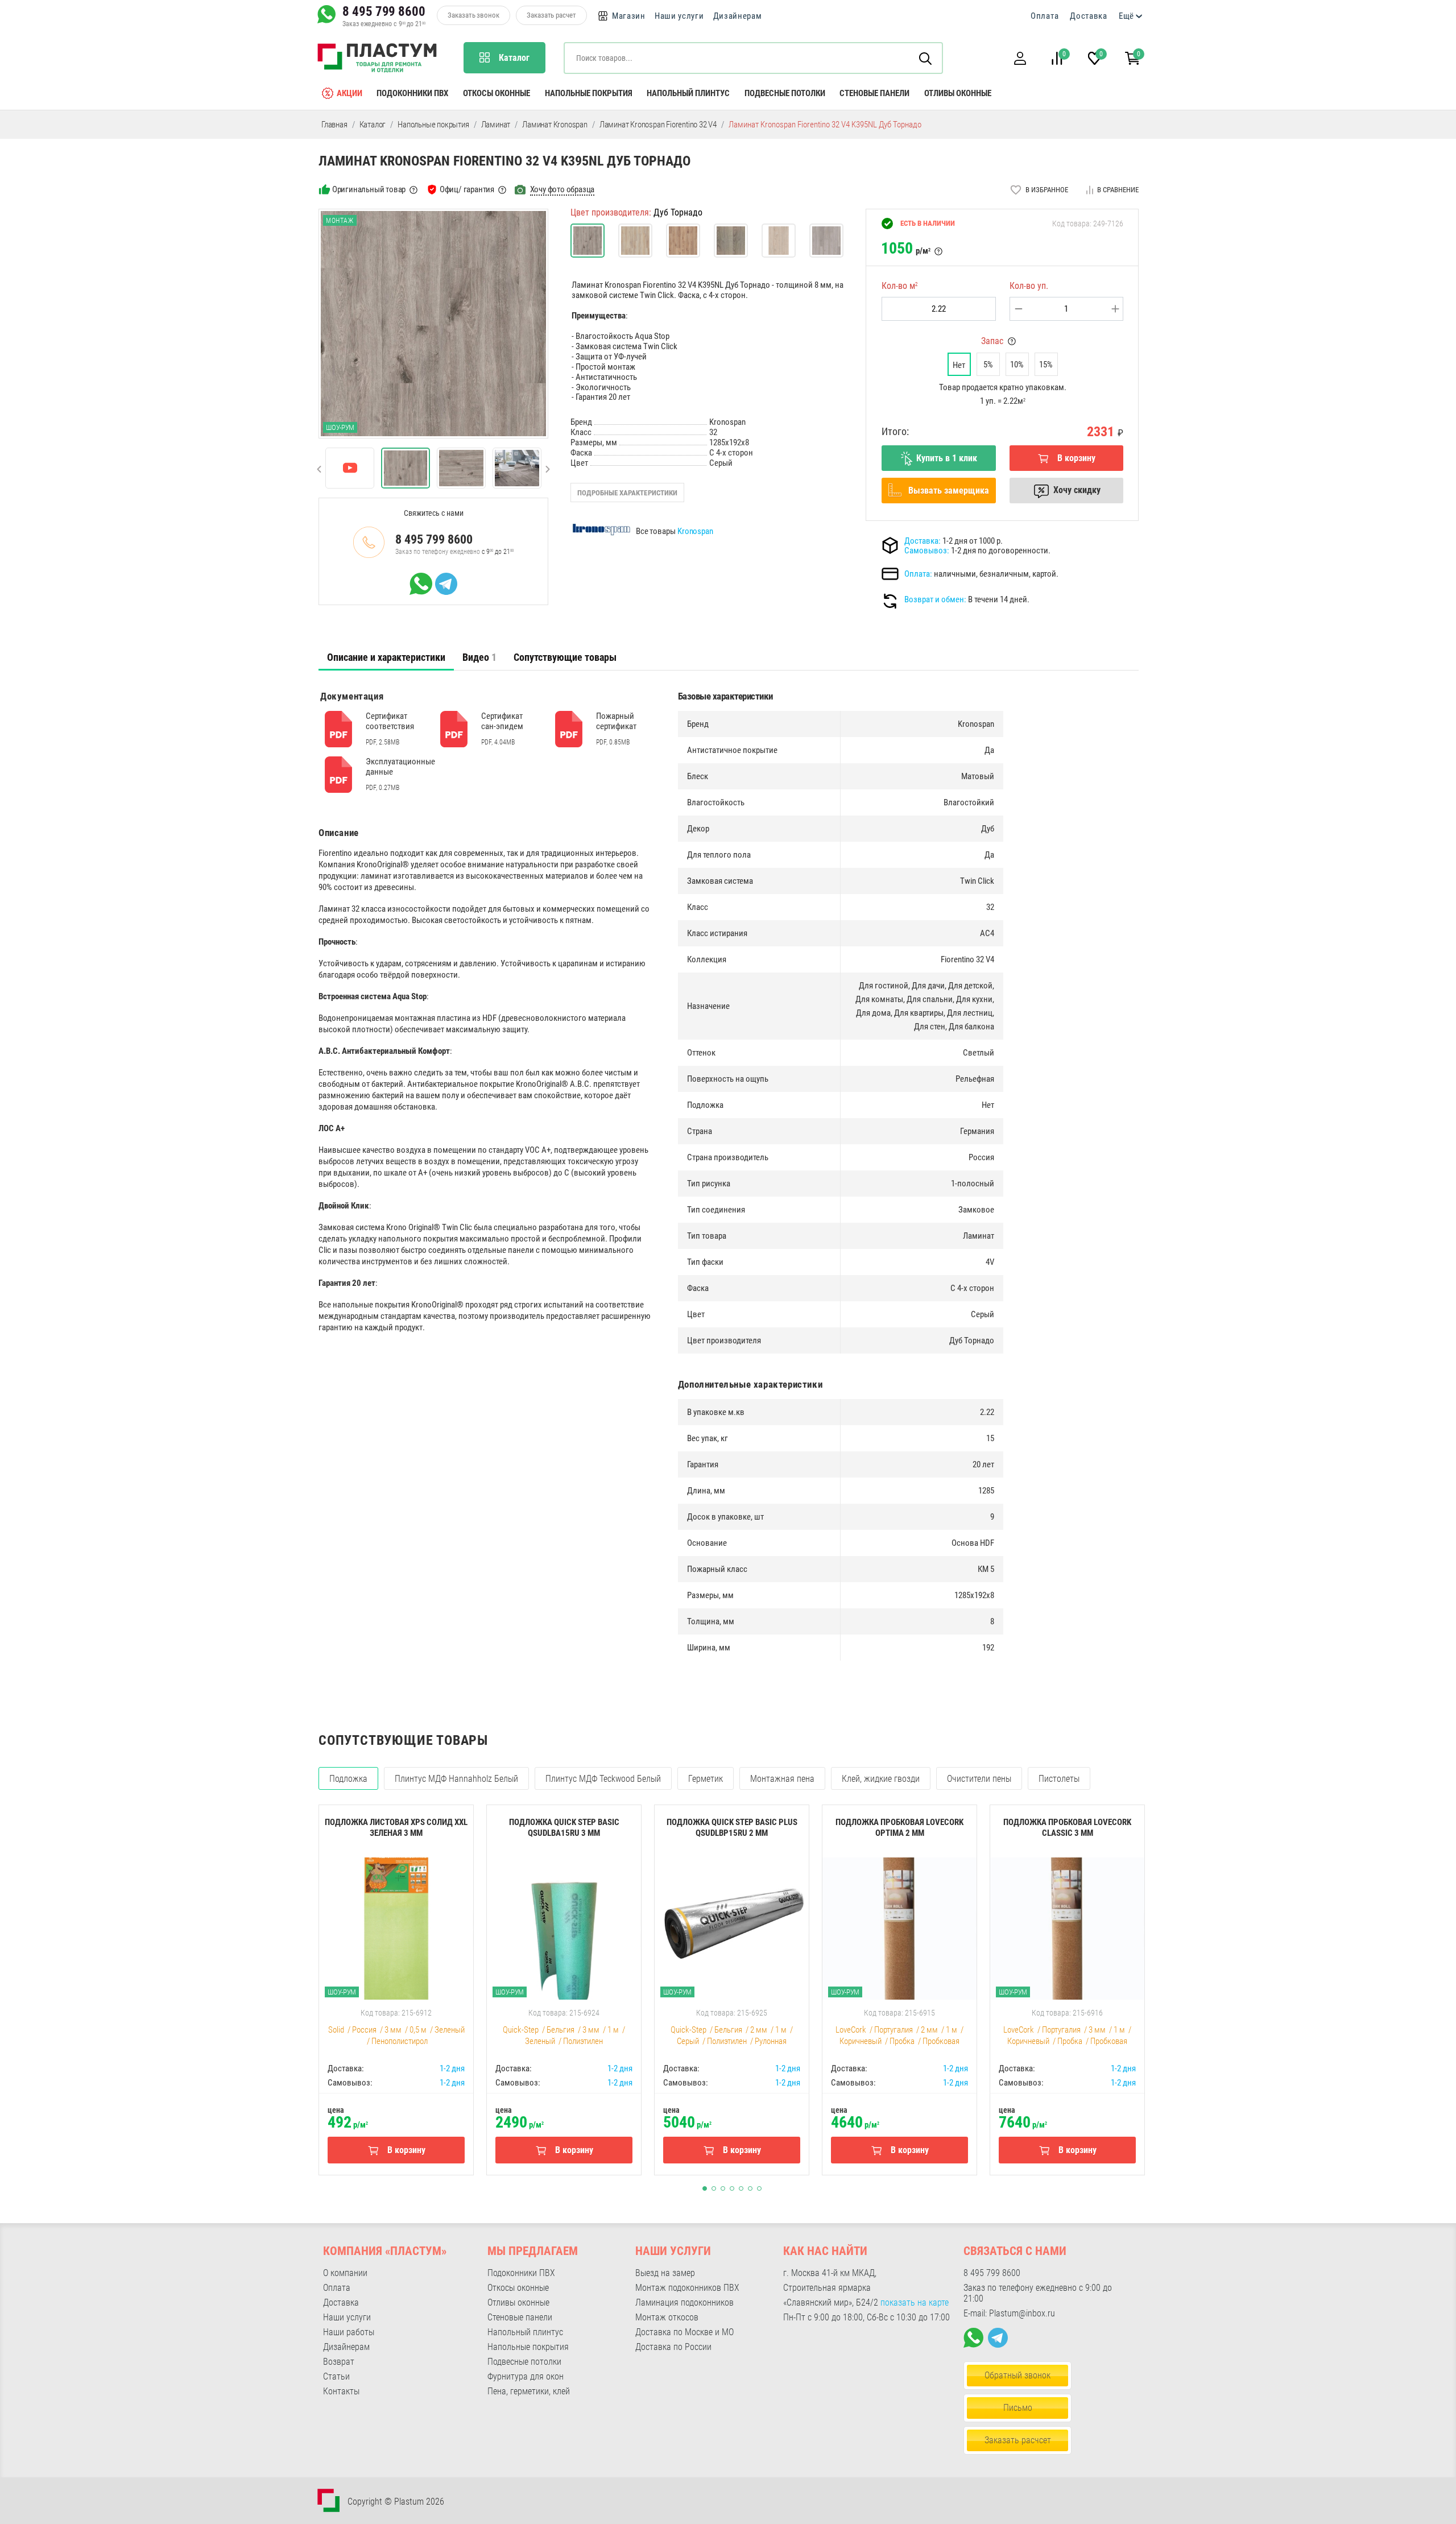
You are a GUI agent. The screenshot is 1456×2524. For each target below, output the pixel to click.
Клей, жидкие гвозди (881, 1779)
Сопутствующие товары (565, 657)
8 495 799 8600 (384, 11)
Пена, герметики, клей (529, 2391)
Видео (479, 657)
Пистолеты (1059, 1779)
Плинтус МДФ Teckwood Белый (603, 1779)
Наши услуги (679, 16)
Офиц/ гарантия (467, 189)
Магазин (629, 16)
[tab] (386, 657)
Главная (334, 125)
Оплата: (918, 574)
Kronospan (695, 531)
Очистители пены (979, 1779)
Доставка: (923, 541)
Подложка (348, 1779)
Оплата (1045, 16)
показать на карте (915, 2302)
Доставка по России (673, 2347)
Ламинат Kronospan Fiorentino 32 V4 (658, 125)
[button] (1020, 58)
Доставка (1089, 16)
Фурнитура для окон (526, 2376)
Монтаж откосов (667, 2317)
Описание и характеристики (386, 657)
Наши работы (349, 2332)
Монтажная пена (782, 1779)
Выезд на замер (665, 2273)
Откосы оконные (497, 93)
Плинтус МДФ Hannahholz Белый (456, 1779)
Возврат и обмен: (935, 599)
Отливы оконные (958, 93)
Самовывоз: (927, 551)
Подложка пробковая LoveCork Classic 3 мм (1067, 1828)
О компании (345, 2273)
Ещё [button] (1126, 16)
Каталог (373, 125)
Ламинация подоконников (684, 2302)
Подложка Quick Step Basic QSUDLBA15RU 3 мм (564, 1828)
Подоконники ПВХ (412, 93)
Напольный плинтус (688, 93)
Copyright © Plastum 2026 (396, 2502)
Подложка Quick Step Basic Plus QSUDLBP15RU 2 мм (732, 1828)
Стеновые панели (874, 93)
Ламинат (496, 125)
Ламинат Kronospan (555, 125)
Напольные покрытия (589, 93)
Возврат (339, 2362)
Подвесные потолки (785, 93)
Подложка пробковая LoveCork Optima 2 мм (899, 1828)
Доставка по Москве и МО (684, 2332)
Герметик (706, 1779)
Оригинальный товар (369, 189)
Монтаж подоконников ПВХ (687, 2288)
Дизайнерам (738, 16)
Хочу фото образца (562, 189)
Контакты (341, 2391)
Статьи (336, 2376)
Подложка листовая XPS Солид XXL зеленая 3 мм (396, 1828)
